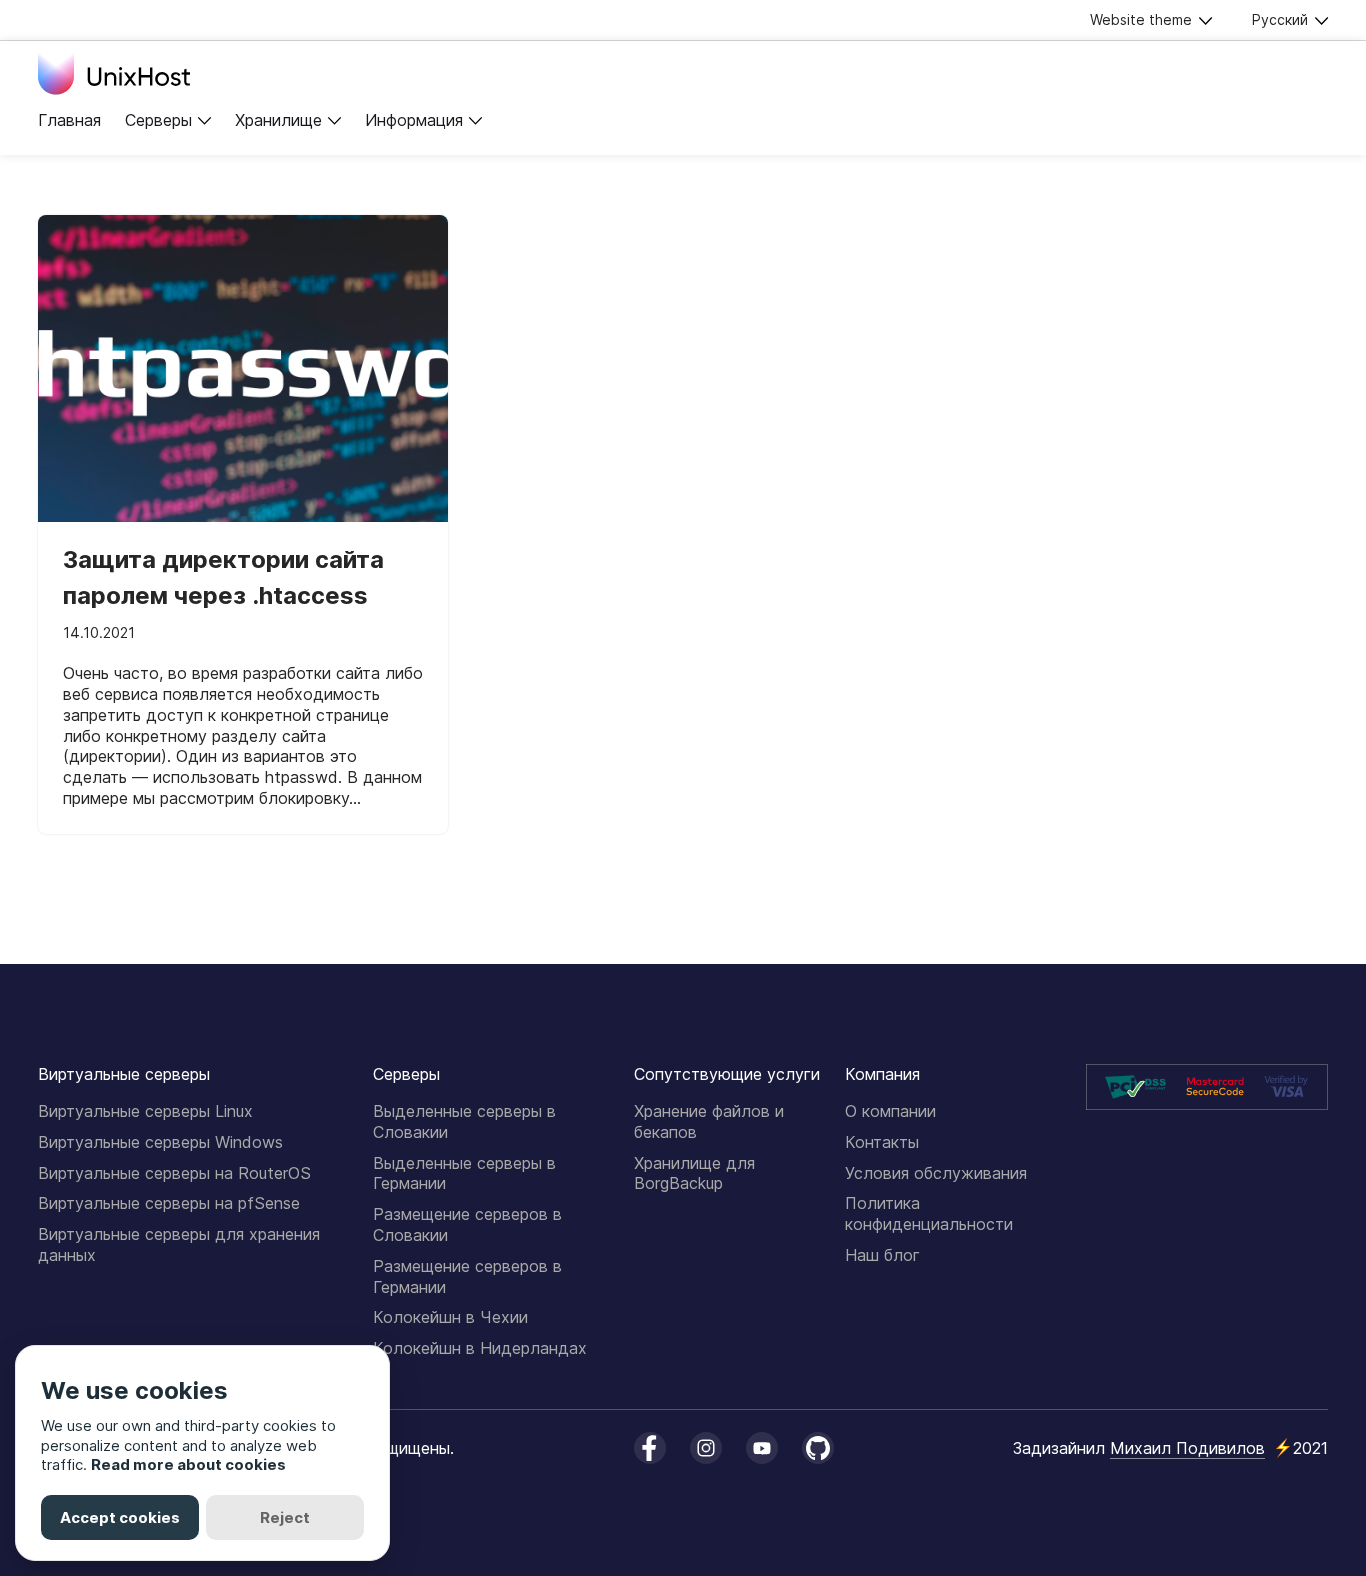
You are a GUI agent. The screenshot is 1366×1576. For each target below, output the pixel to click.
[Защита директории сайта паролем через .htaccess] (243, 369)
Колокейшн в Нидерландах (480, 1348)
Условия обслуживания (936, 1173)
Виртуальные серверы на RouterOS (174, 1173)
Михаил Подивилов (1187, 1448)
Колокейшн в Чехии (450, 1317)
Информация (414, 120)
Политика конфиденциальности (929, 1213)
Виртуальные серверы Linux (145, 1111)
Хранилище (278, 120)
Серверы (158, 120)
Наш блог (882, 1255)
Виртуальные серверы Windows (160, 1142)
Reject (285, 1517)
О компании (890, 1111)
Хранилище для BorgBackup (694, 1173)
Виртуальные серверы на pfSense (169, 1203)
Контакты (882, 1142)
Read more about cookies (188, 1464)
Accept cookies (120, 1517)
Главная (69, 120)
